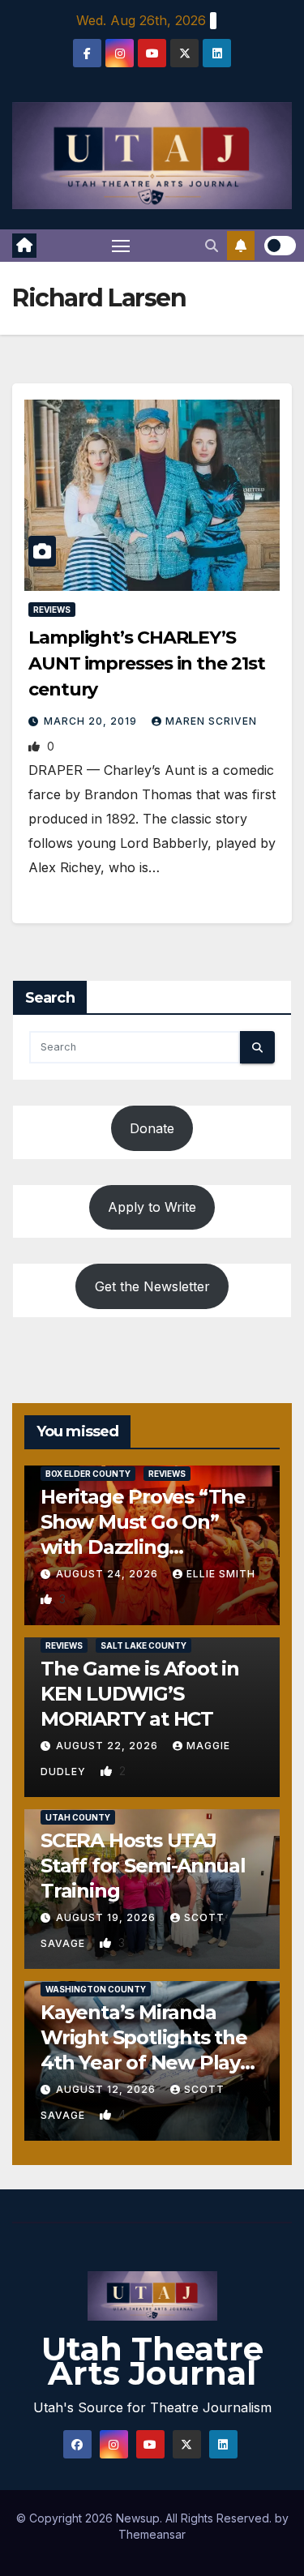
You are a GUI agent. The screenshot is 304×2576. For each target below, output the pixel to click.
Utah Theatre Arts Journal (152, 2361)
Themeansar (152, 2534)
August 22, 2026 (109, 1746)
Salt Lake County (143, 1645)
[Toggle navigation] (121, 246)
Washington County (96, 1989)
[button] (212, 246)
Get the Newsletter (152, 1286)
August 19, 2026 (107, 1917)
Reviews (52, 610)
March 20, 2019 (92, 721)
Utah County (78, 1817)
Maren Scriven (211, 721)
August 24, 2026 (109, 1574)
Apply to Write (152, 1207)
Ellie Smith (221, 1574)
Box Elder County (88, 1474)
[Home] (24, 246)
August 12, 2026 (107, 2089)
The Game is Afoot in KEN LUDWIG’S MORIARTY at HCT (140, 1694)
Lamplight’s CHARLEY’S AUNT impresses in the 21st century (146, 663)
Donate (152, 1128)
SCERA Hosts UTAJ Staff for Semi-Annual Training (143, 1866)
